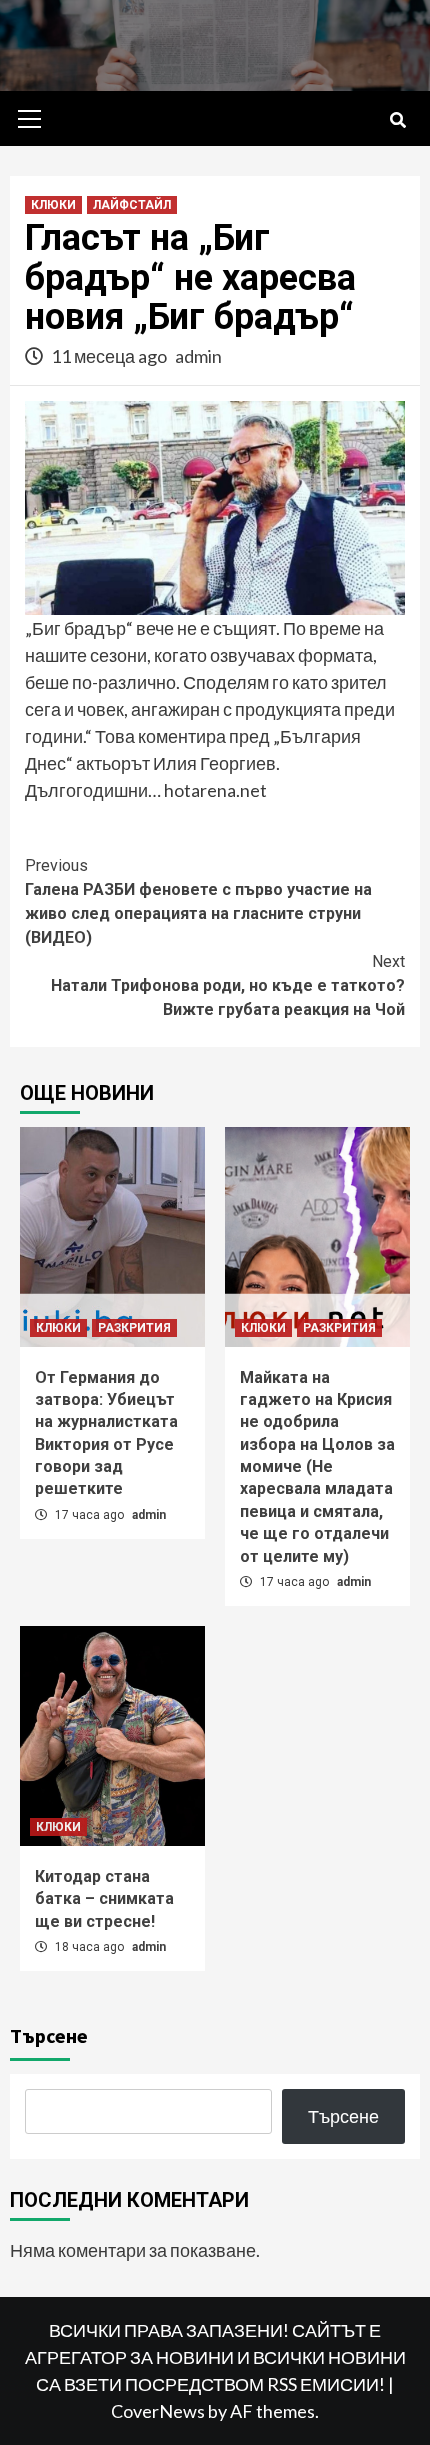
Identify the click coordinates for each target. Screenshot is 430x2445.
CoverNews (158, 2411)
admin (198, 356)
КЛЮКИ (53, 205)
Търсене (49, 2035)
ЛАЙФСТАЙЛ (132, 205)
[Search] (397, 121)
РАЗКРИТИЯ (134, 1328)
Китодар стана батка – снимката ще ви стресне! (104, 1899)
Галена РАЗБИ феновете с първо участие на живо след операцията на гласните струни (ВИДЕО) (198, 901)
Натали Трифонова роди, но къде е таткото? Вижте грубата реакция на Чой (228, 985)
